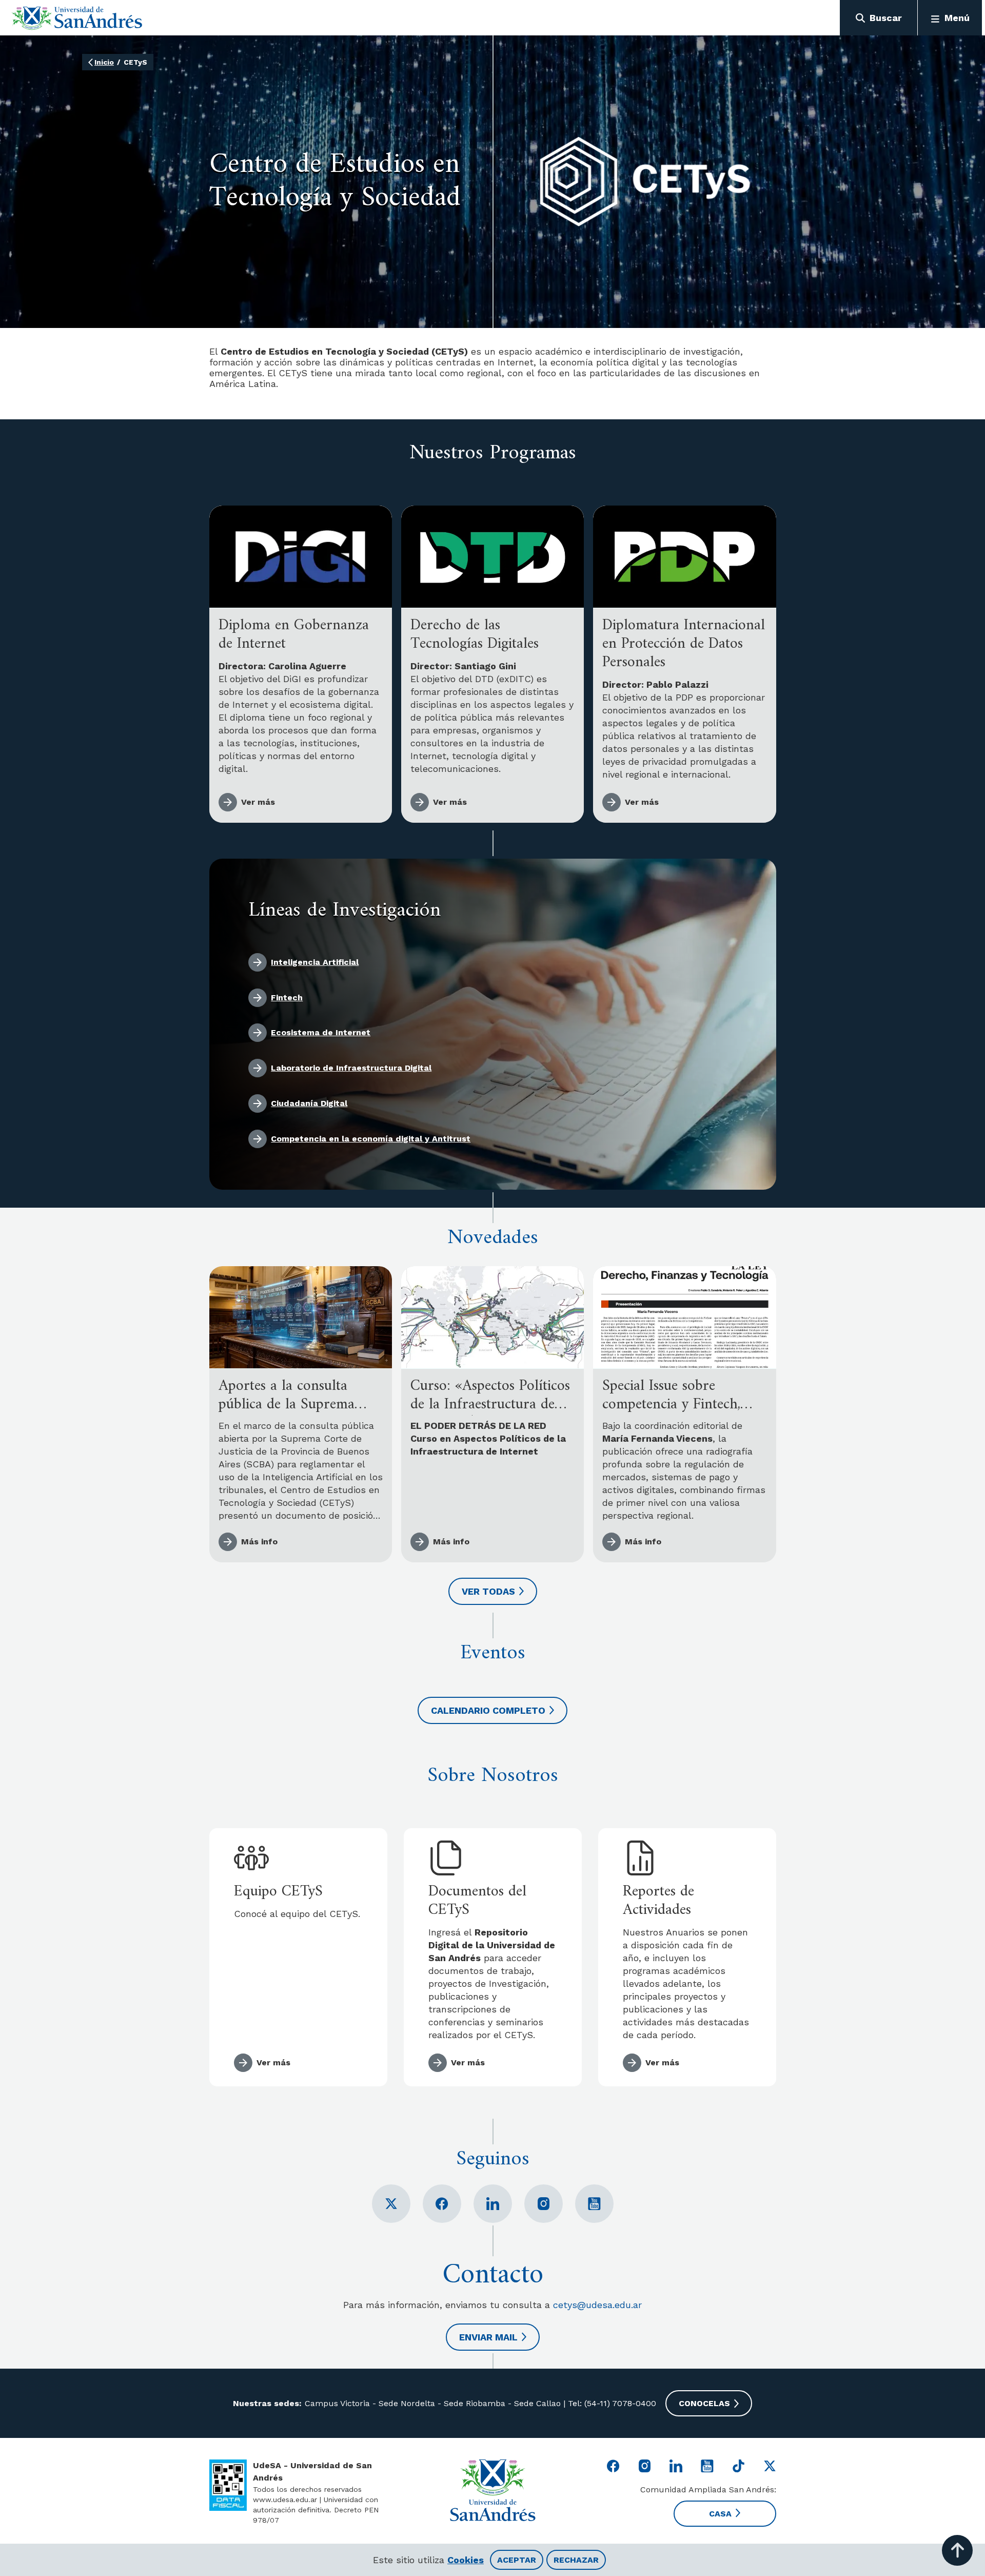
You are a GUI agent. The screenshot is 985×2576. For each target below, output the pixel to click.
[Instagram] (544, 2204)
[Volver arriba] (957, 2550)
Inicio (104, 62)
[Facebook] (442, 2204)
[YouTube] (594, 2204)
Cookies (466, 2560)
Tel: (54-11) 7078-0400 (611, 2403)
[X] (391, 2204)
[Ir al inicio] (77, 18)
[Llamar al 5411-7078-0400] (228, 2485)
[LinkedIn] (493, 2204)
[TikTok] (738, 2466)
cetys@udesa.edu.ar (597, 2305)
